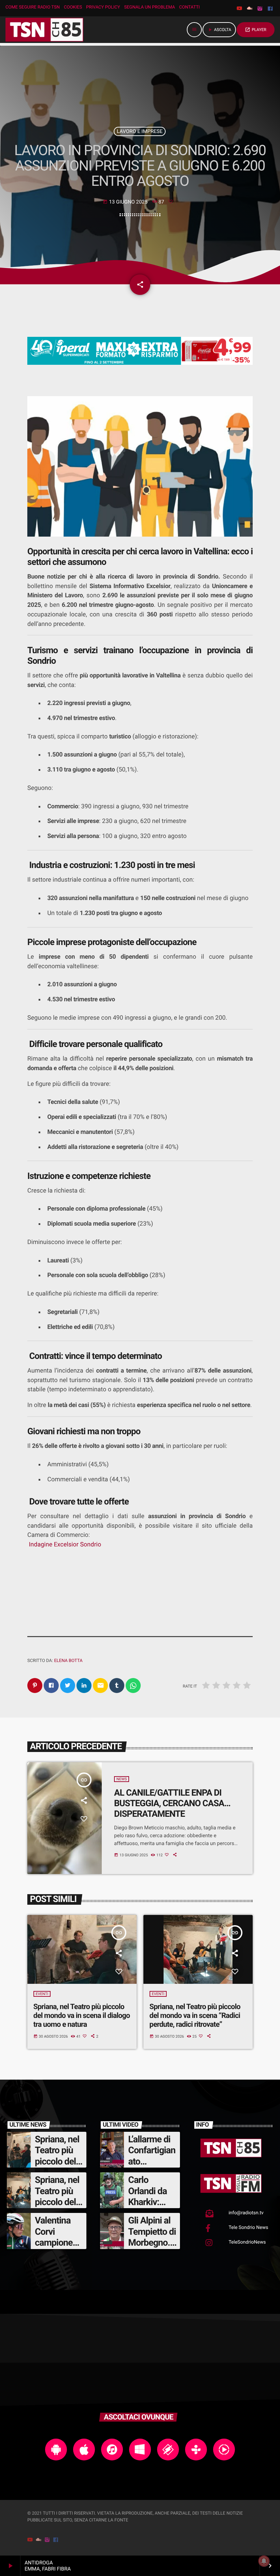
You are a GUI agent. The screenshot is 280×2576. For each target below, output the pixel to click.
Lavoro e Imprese (140, 131)
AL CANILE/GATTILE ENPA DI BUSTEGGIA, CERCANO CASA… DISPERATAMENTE (172, 1803)
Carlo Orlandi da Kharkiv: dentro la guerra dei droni (147, 2207)
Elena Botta (68, 1661)
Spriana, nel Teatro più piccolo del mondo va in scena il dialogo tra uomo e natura (82, 2016)
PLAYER (256, 30)
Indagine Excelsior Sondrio (65, 1545)
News (122, 1779)
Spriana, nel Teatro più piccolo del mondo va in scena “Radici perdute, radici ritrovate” (195, 2016)
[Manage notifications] (264, 2561)
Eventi (42, 1994)
